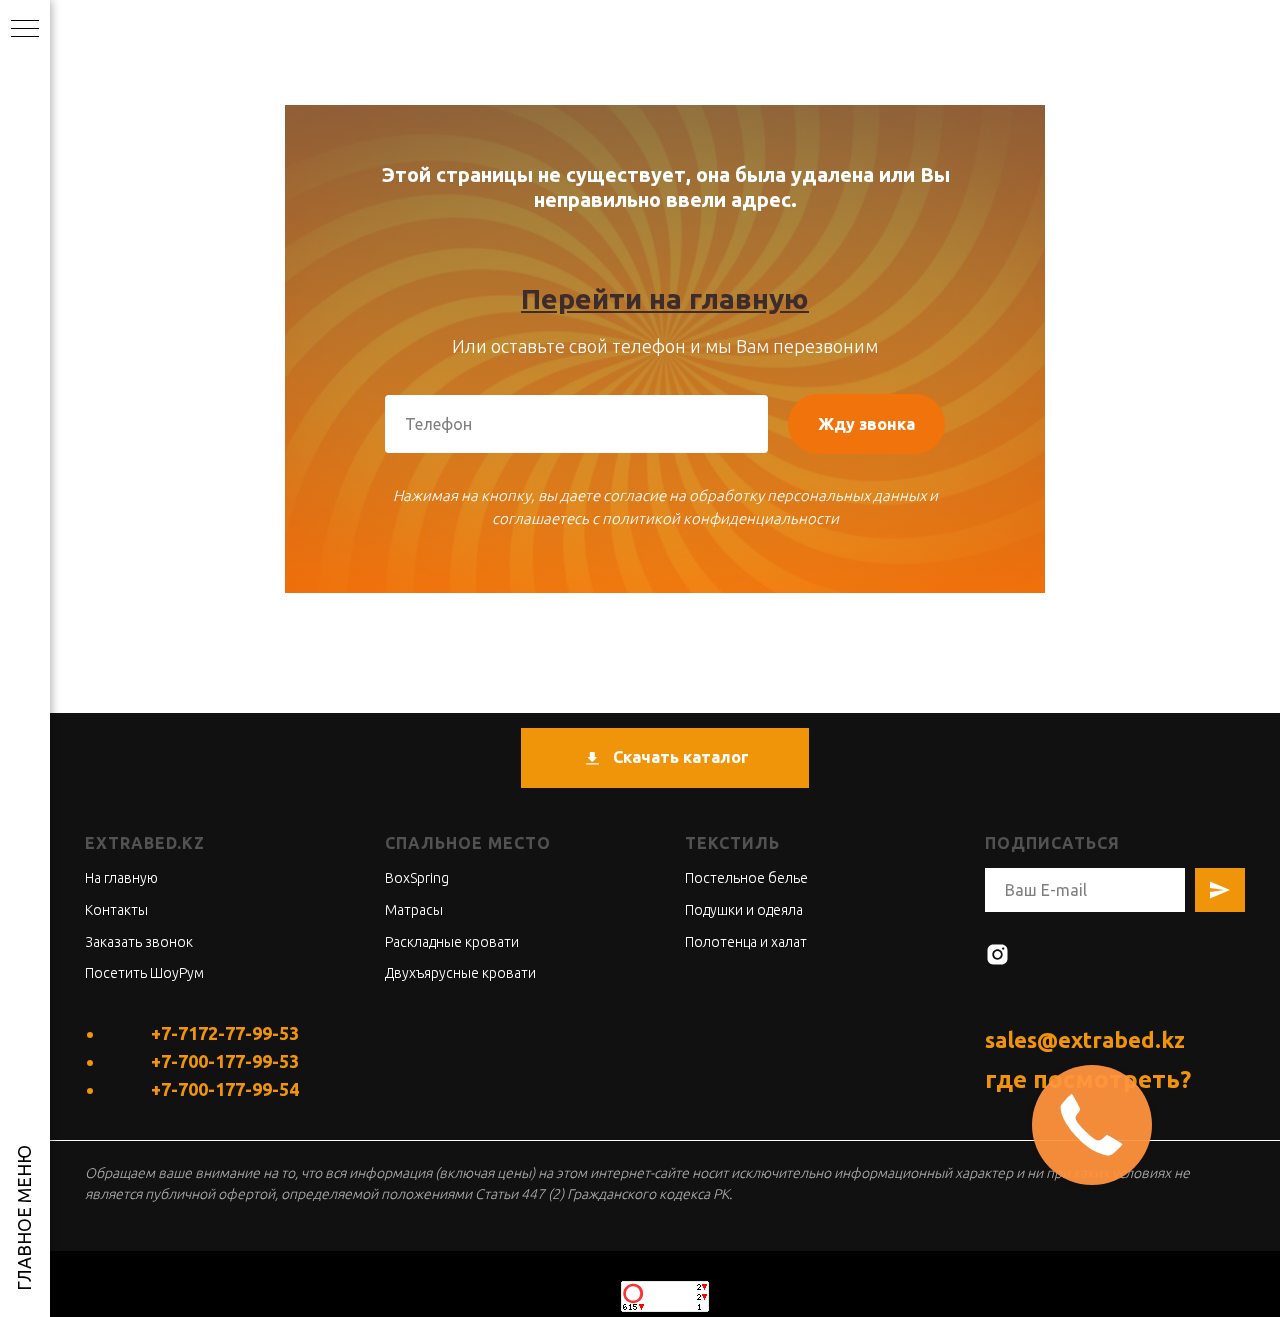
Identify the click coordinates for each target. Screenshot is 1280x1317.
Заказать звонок (139, 942)
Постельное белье (746, 878)
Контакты (116, 910)
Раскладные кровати (452, 942)
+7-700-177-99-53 (225, 1061)
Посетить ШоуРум (144, 973)
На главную (121, 878)
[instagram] (997, 954)
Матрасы (414, 910)
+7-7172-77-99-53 (225, 1033)
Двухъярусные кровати (460, 973)
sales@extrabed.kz (1085, 1039)
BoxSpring (417, 878)
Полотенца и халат (746, 942)
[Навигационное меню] (25, 30)
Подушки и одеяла (744, 910)
